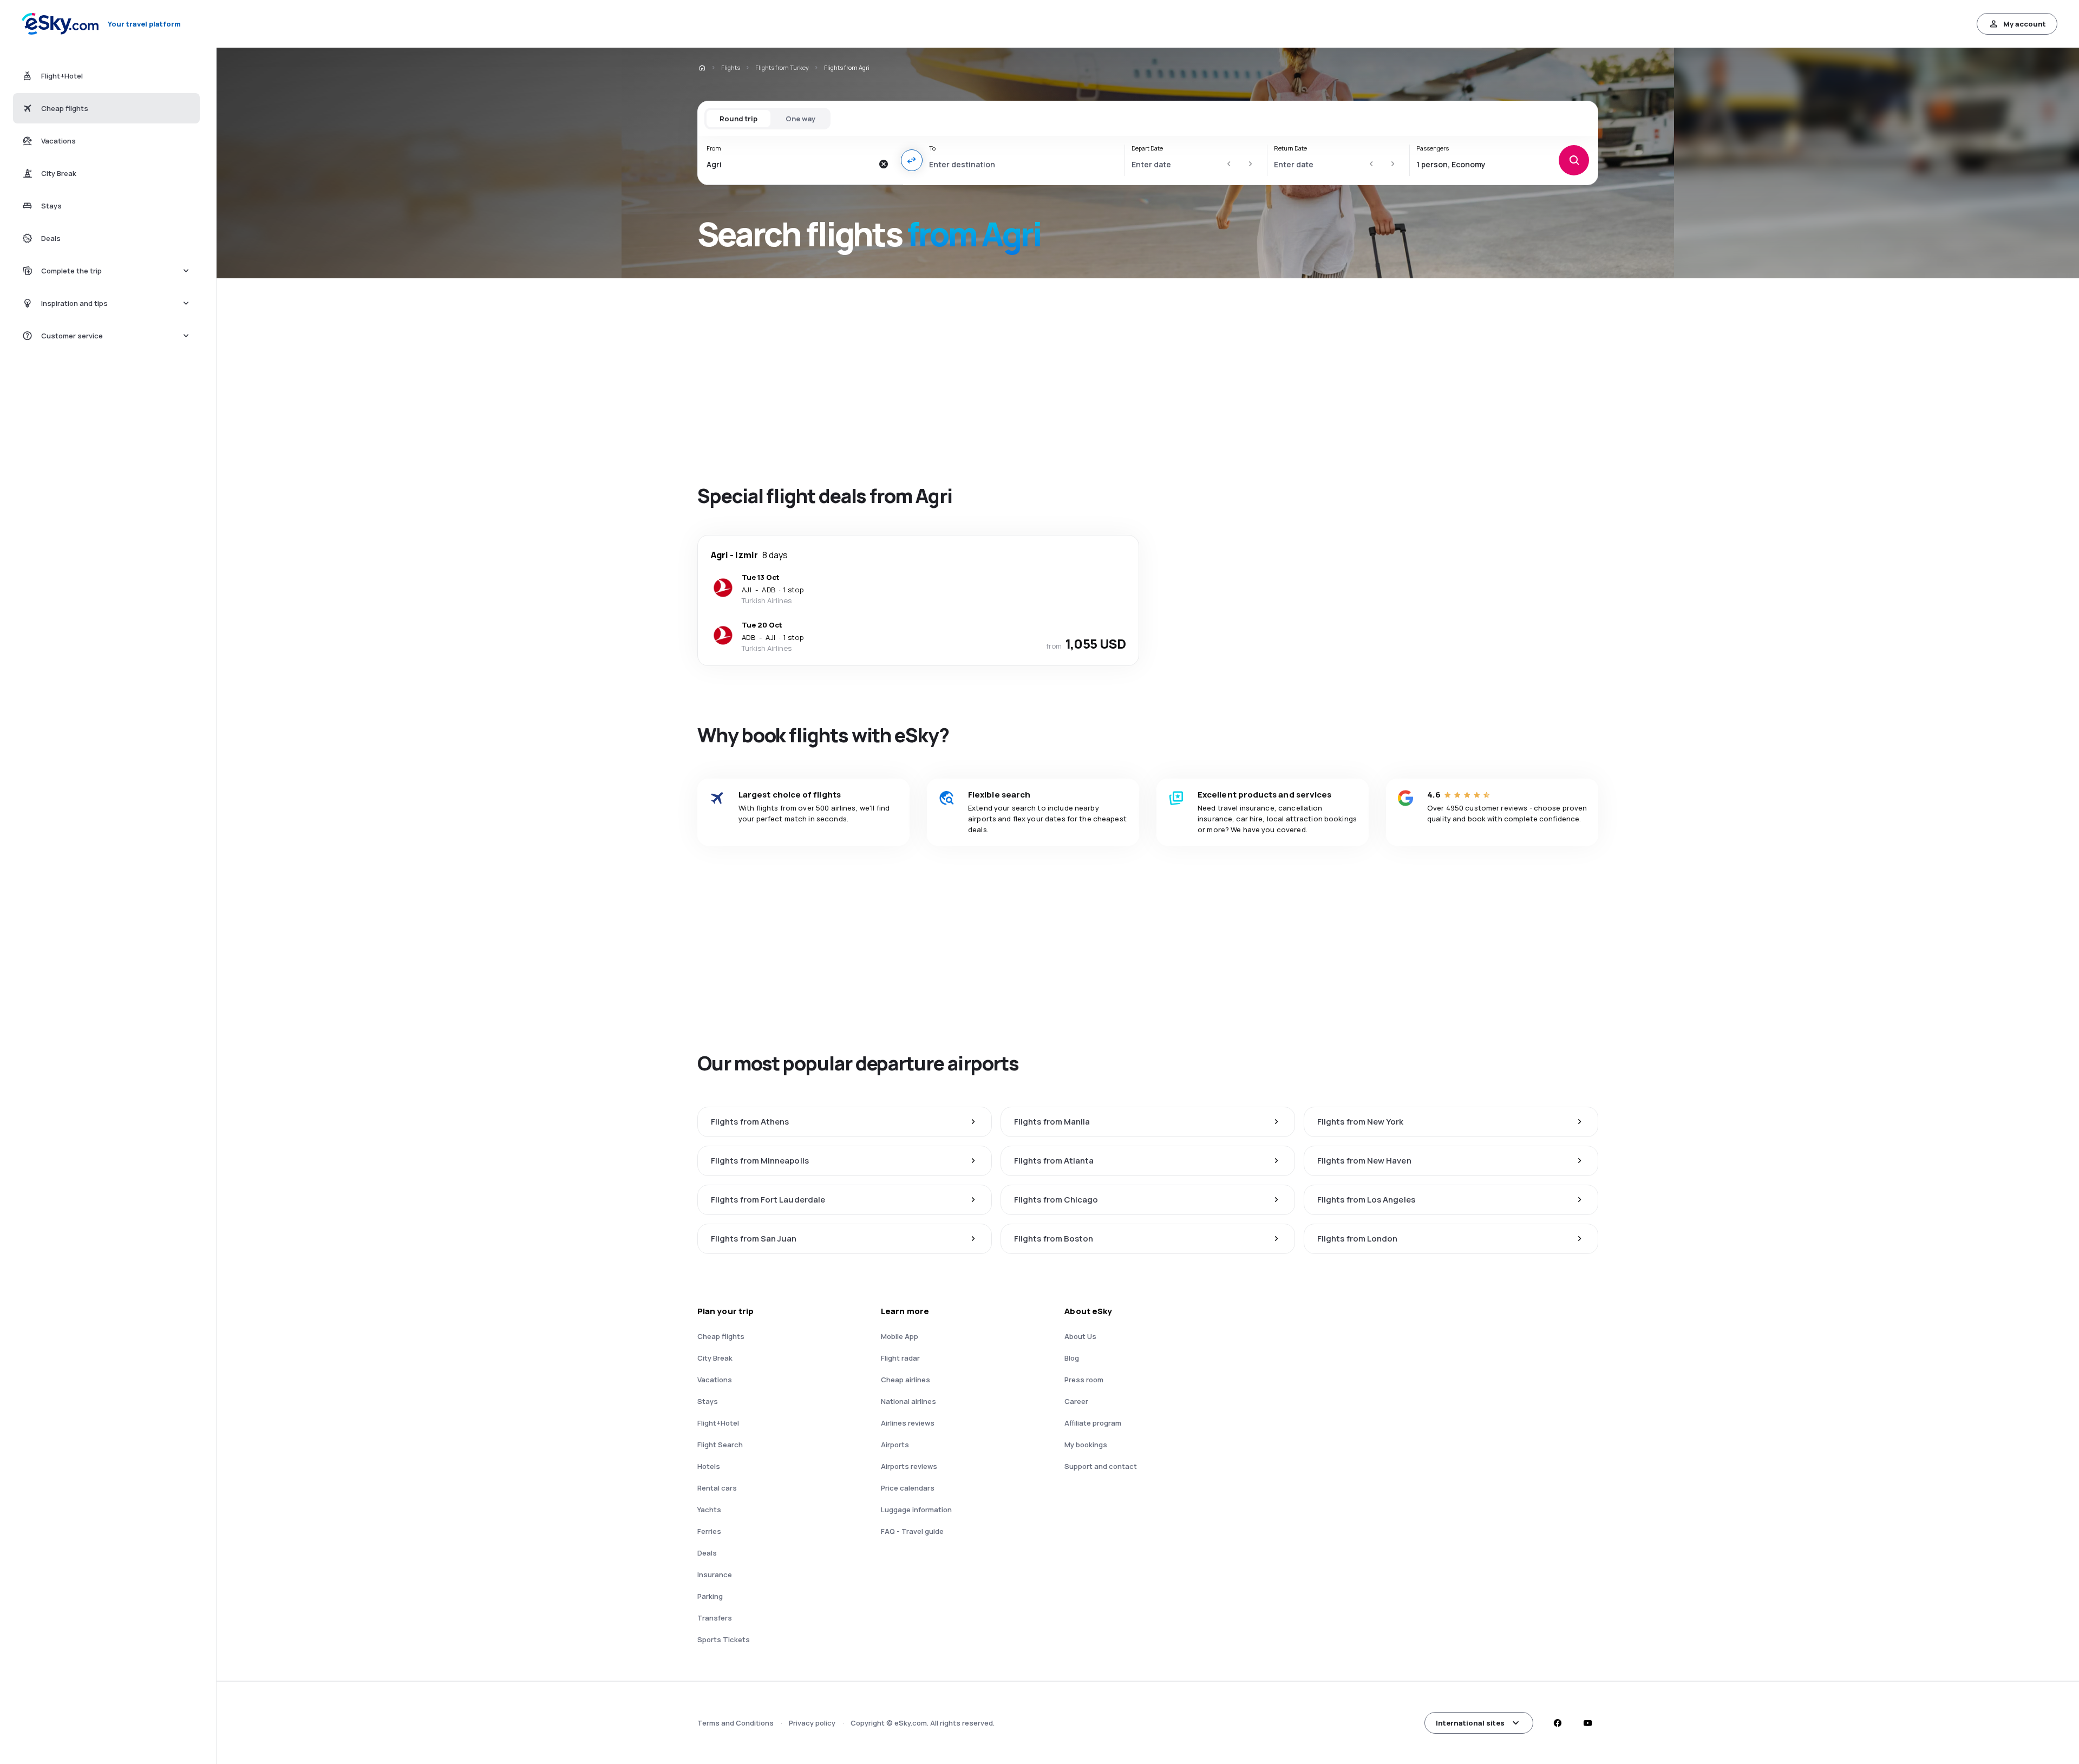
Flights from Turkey (782, 67)
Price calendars (908, 1488)
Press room (1084, 1380)
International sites (1470, 1723)
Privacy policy (812, 1723)
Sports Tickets (724, 1639)
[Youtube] (1587, 1723)
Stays (708, 1401)
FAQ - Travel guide (912, 1531)
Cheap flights (721, 1336)
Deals (707, 1553)
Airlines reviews (908, 1423)
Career (1076, 1401)
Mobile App (900, 1336)
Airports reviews (909, 1466)
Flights (731, 67)
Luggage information (916, 1510)
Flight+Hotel (718, 1423)
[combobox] (790, 164)
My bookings (1086, 1445)
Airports (895, 1445)
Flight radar (900, 1358)
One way (800, 119)
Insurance (715, 1574)
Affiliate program (1093, 1423)
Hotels (709, 1466)
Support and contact (1101, 1466)
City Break (715, 1358)
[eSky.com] (702, 68)
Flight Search (720, 1445)
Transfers (715, 1618)
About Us (1080, 1336)
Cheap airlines (906, 1380)
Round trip (738, 119)
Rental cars (717, 1488)
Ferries (709, 1531)
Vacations (715, 1380)
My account (2025, 24)
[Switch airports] (912, 160)
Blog (1072, 1358)
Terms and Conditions (736, 1723)
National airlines (908, 1401)
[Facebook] (1557, 1723)
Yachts (709, 1510)
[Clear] (884, 164)
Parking (710, 1596)
